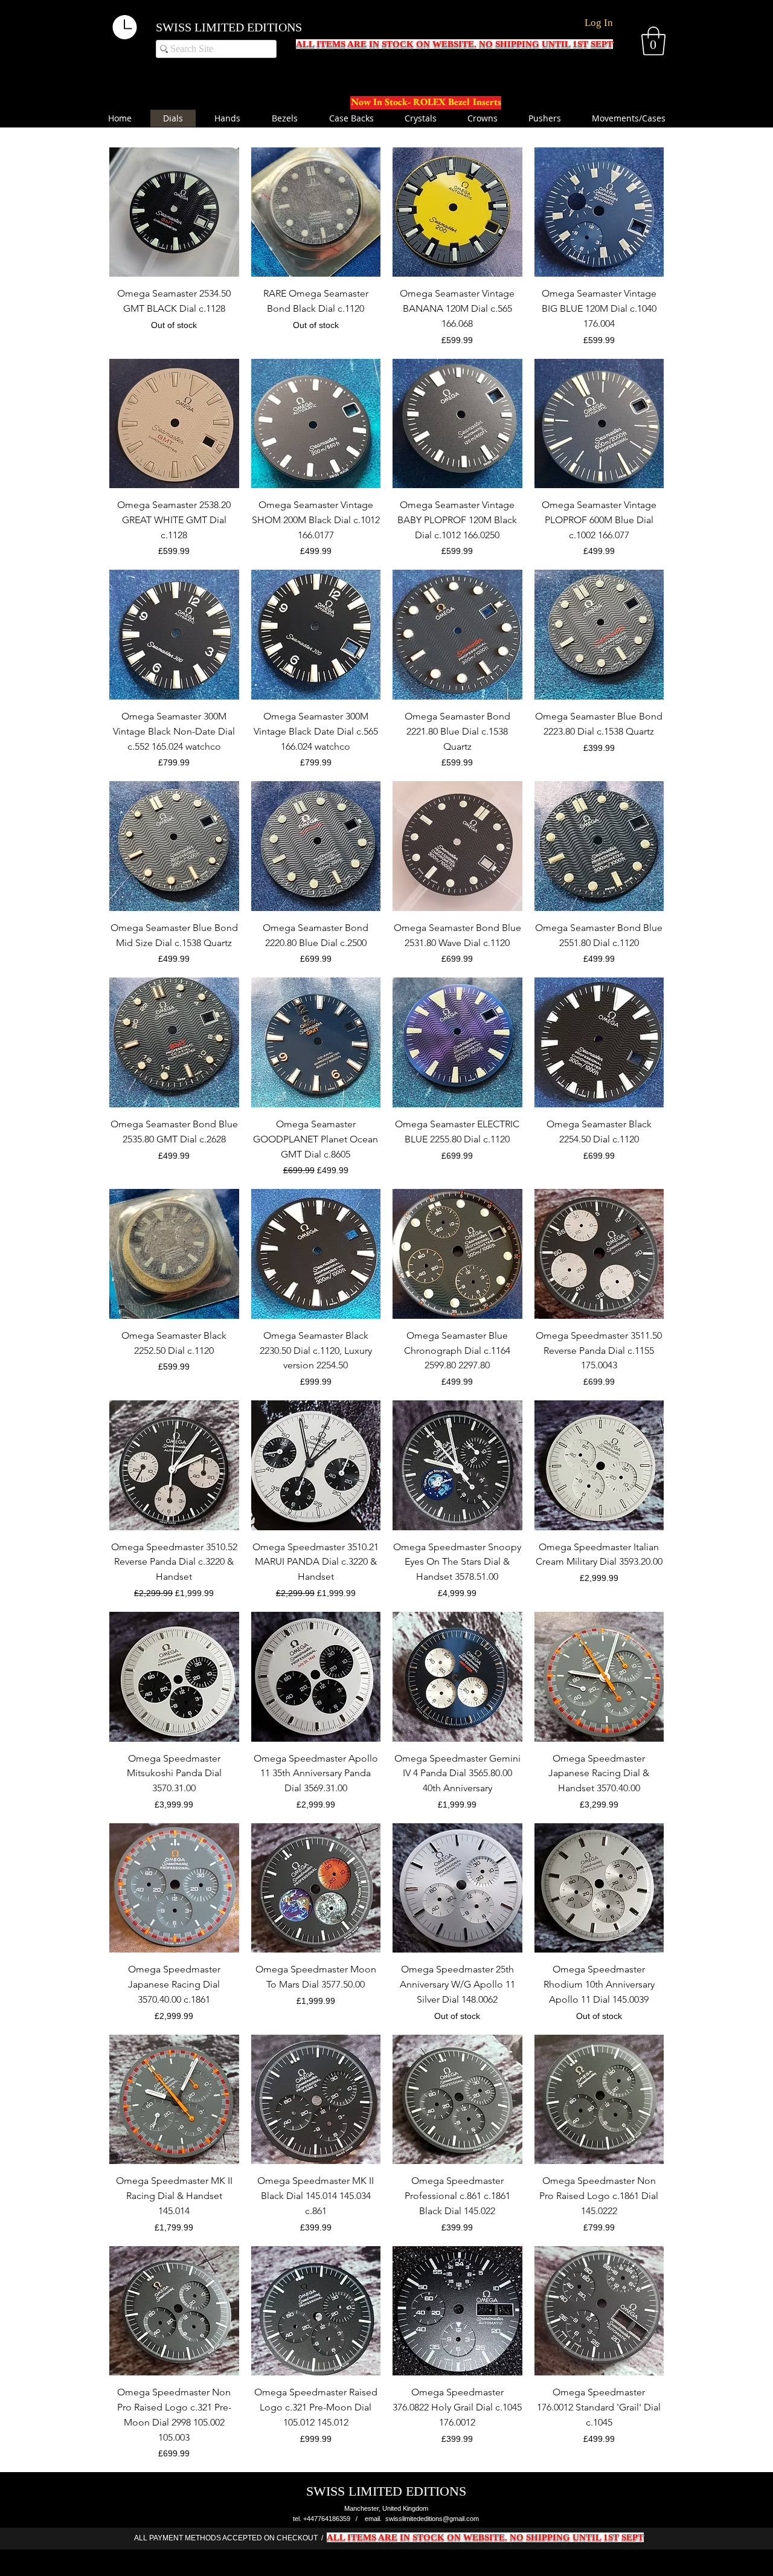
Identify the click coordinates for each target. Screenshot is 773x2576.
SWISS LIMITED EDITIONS (229, 27)
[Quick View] (174, 212)
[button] (653, 41)
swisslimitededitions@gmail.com (432, 2519)
